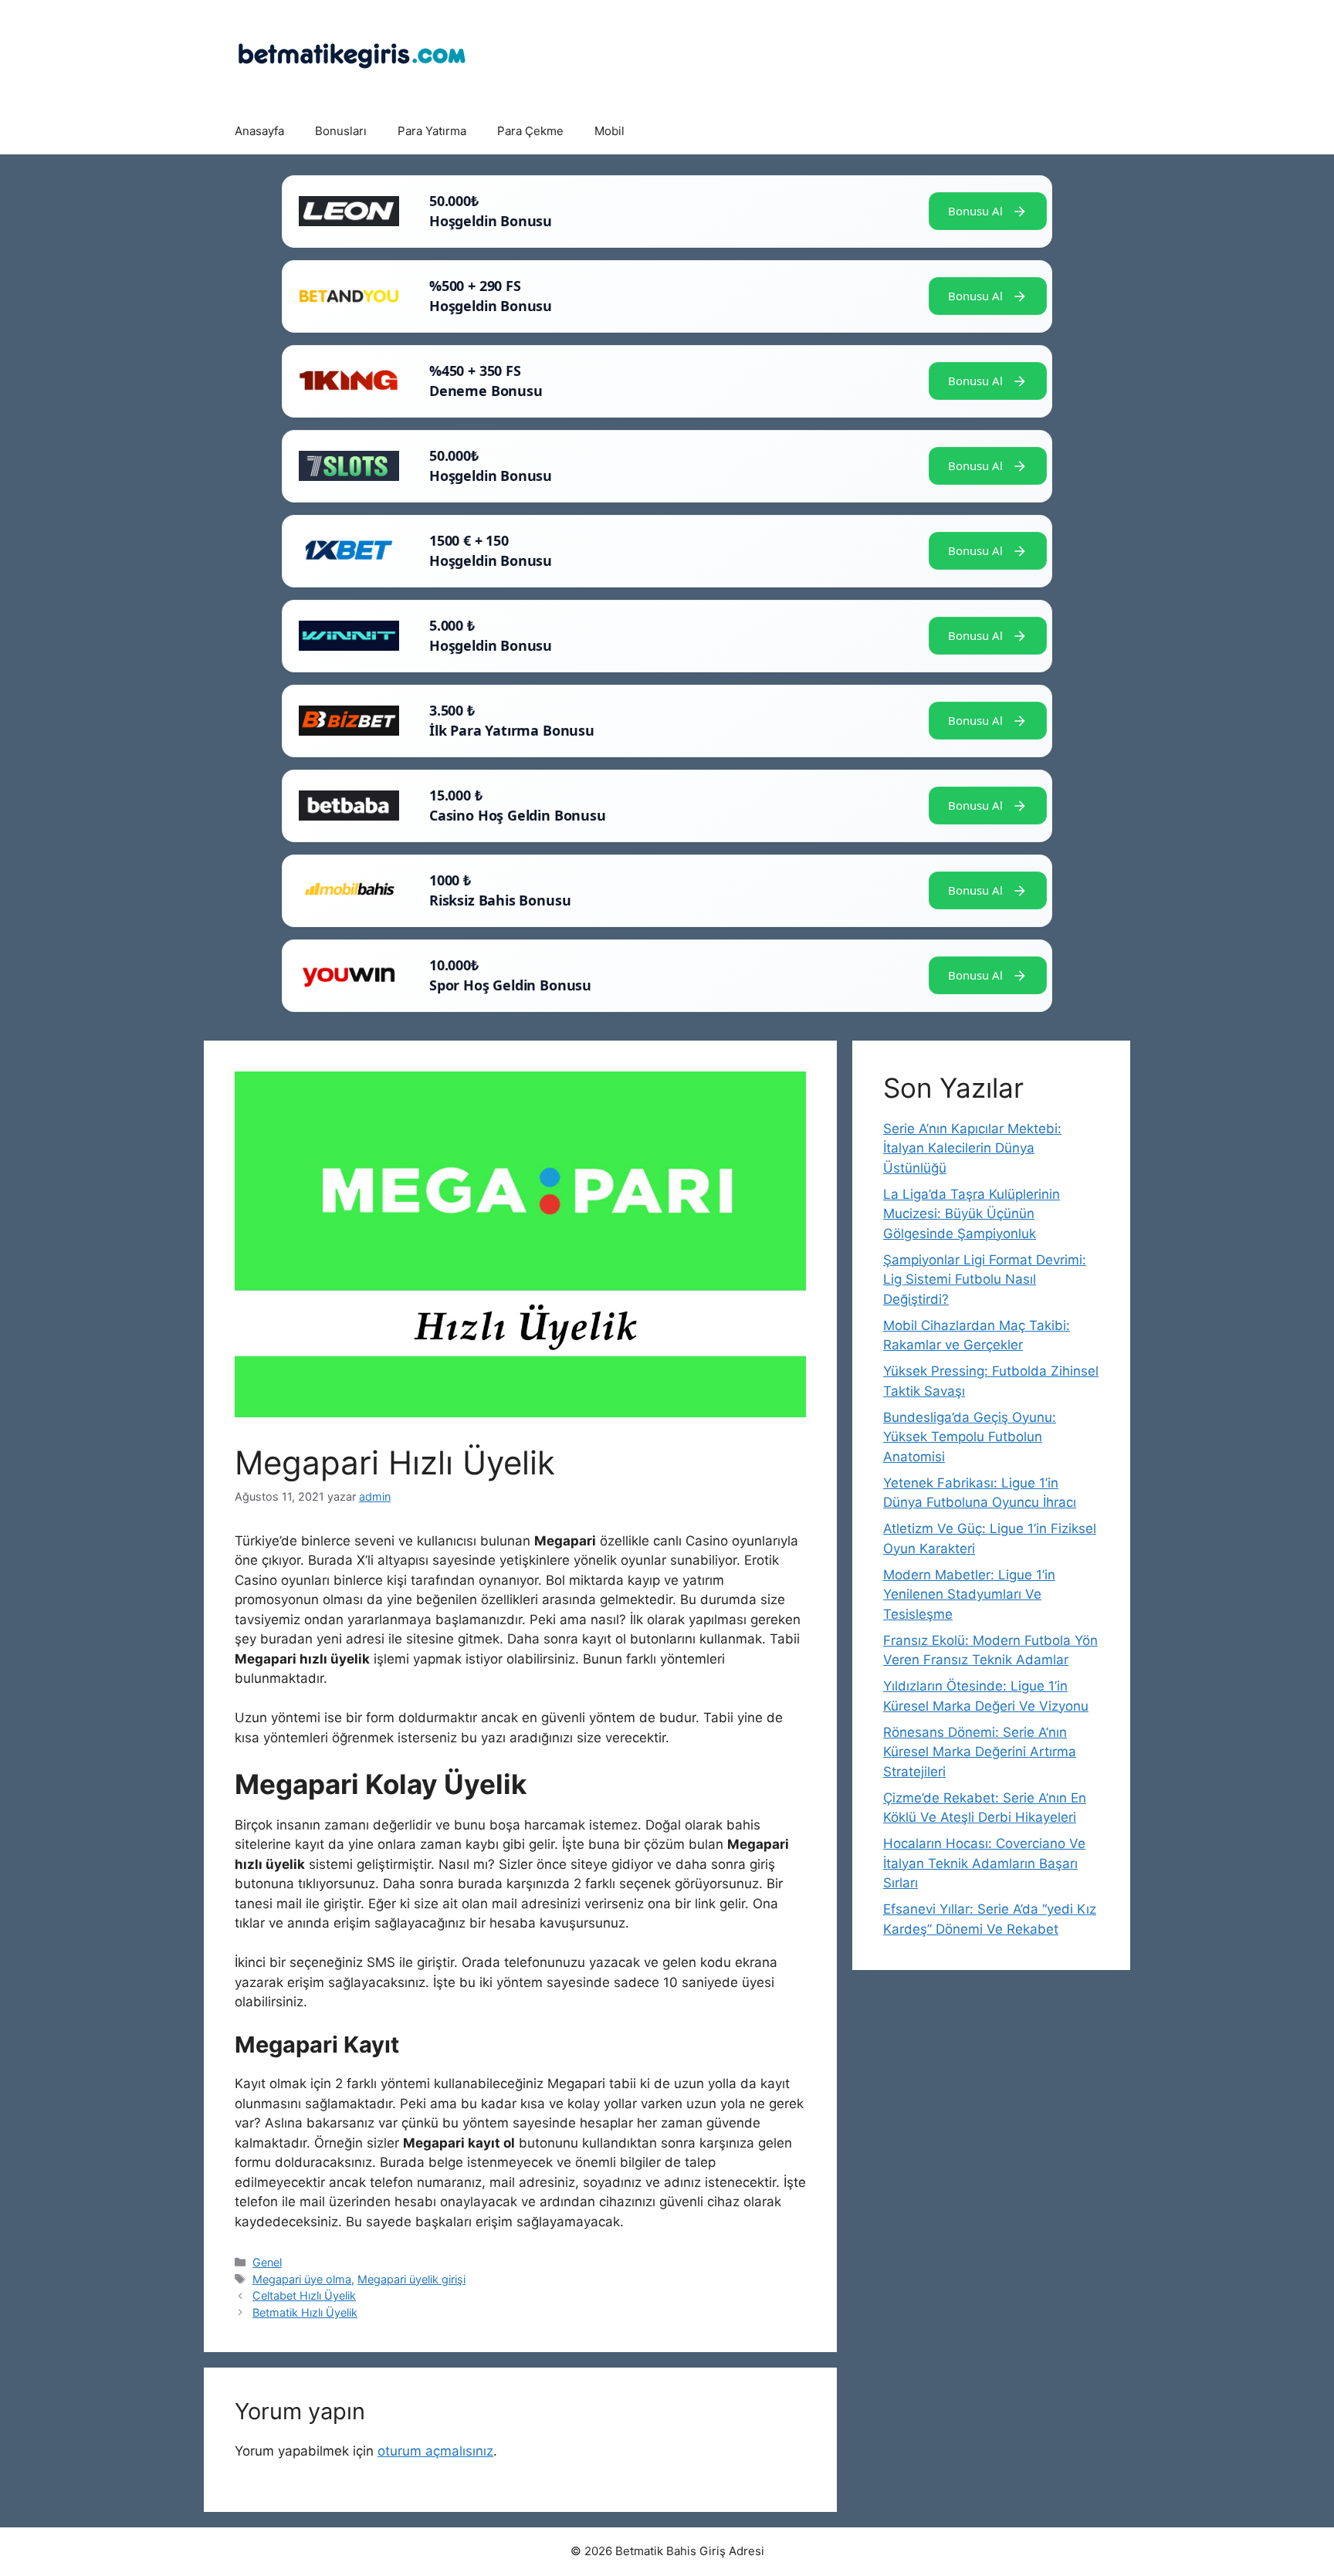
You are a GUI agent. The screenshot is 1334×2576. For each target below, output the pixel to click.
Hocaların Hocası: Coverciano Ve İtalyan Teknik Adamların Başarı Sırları (984, 1863)
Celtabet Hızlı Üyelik (304, 2295)
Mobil (609, 131)
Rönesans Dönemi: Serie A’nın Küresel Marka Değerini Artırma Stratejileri (980, 1752)
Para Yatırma (432, 131)
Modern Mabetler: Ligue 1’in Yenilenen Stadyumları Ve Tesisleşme (969, 1594)
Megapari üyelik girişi (411, 2279)
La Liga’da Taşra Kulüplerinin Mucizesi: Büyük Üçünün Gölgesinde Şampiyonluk (972, 1214)
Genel (267, 2262)
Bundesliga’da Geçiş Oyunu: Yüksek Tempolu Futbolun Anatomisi (970, 1437)
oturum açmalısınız (435, 2451)
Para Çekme (530, 131)
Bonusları (341, 131)
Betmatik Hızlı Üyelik (305, 2312)
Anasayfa (259, 131)
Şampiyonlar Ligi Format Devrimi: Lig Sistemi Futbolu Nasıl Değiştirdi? (985, 1280)
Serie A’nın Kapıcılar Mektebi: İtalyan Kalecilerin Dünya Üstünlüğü (972, 1148)
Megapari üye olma (302, 2279)
